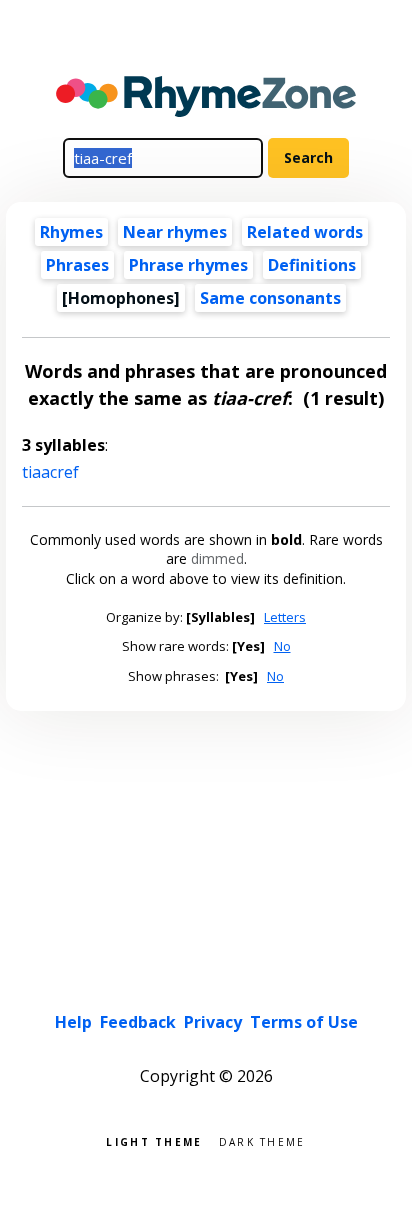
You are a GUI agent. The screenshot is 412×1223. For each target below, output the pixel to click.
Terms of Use (304, 1022)
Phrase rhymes (188, 265)
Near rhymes (175, 232)
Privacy (213, 1022)
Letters (285, 617)
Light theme (154, 1140)
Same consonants (270, 298)
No (282, 646)
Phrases (77, 265)
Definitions (312, 265)
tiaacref (50, 472)
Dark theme (262, 1140)
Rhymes (71, 232)
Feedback (138, 1022)
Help (73, 1022)
